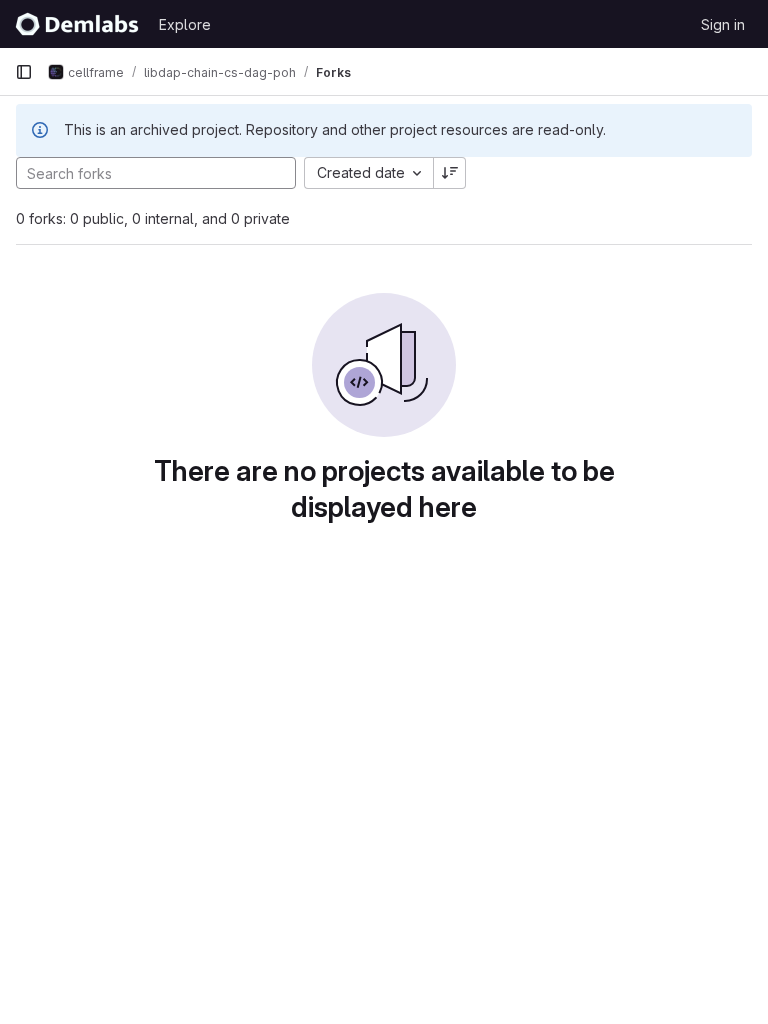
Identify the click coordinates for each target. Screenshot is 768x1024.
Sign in (723, 24)
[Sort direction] (450, 173)
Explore (185, 24)
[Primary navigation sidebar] (24, 72)
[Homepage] (77, 24)
